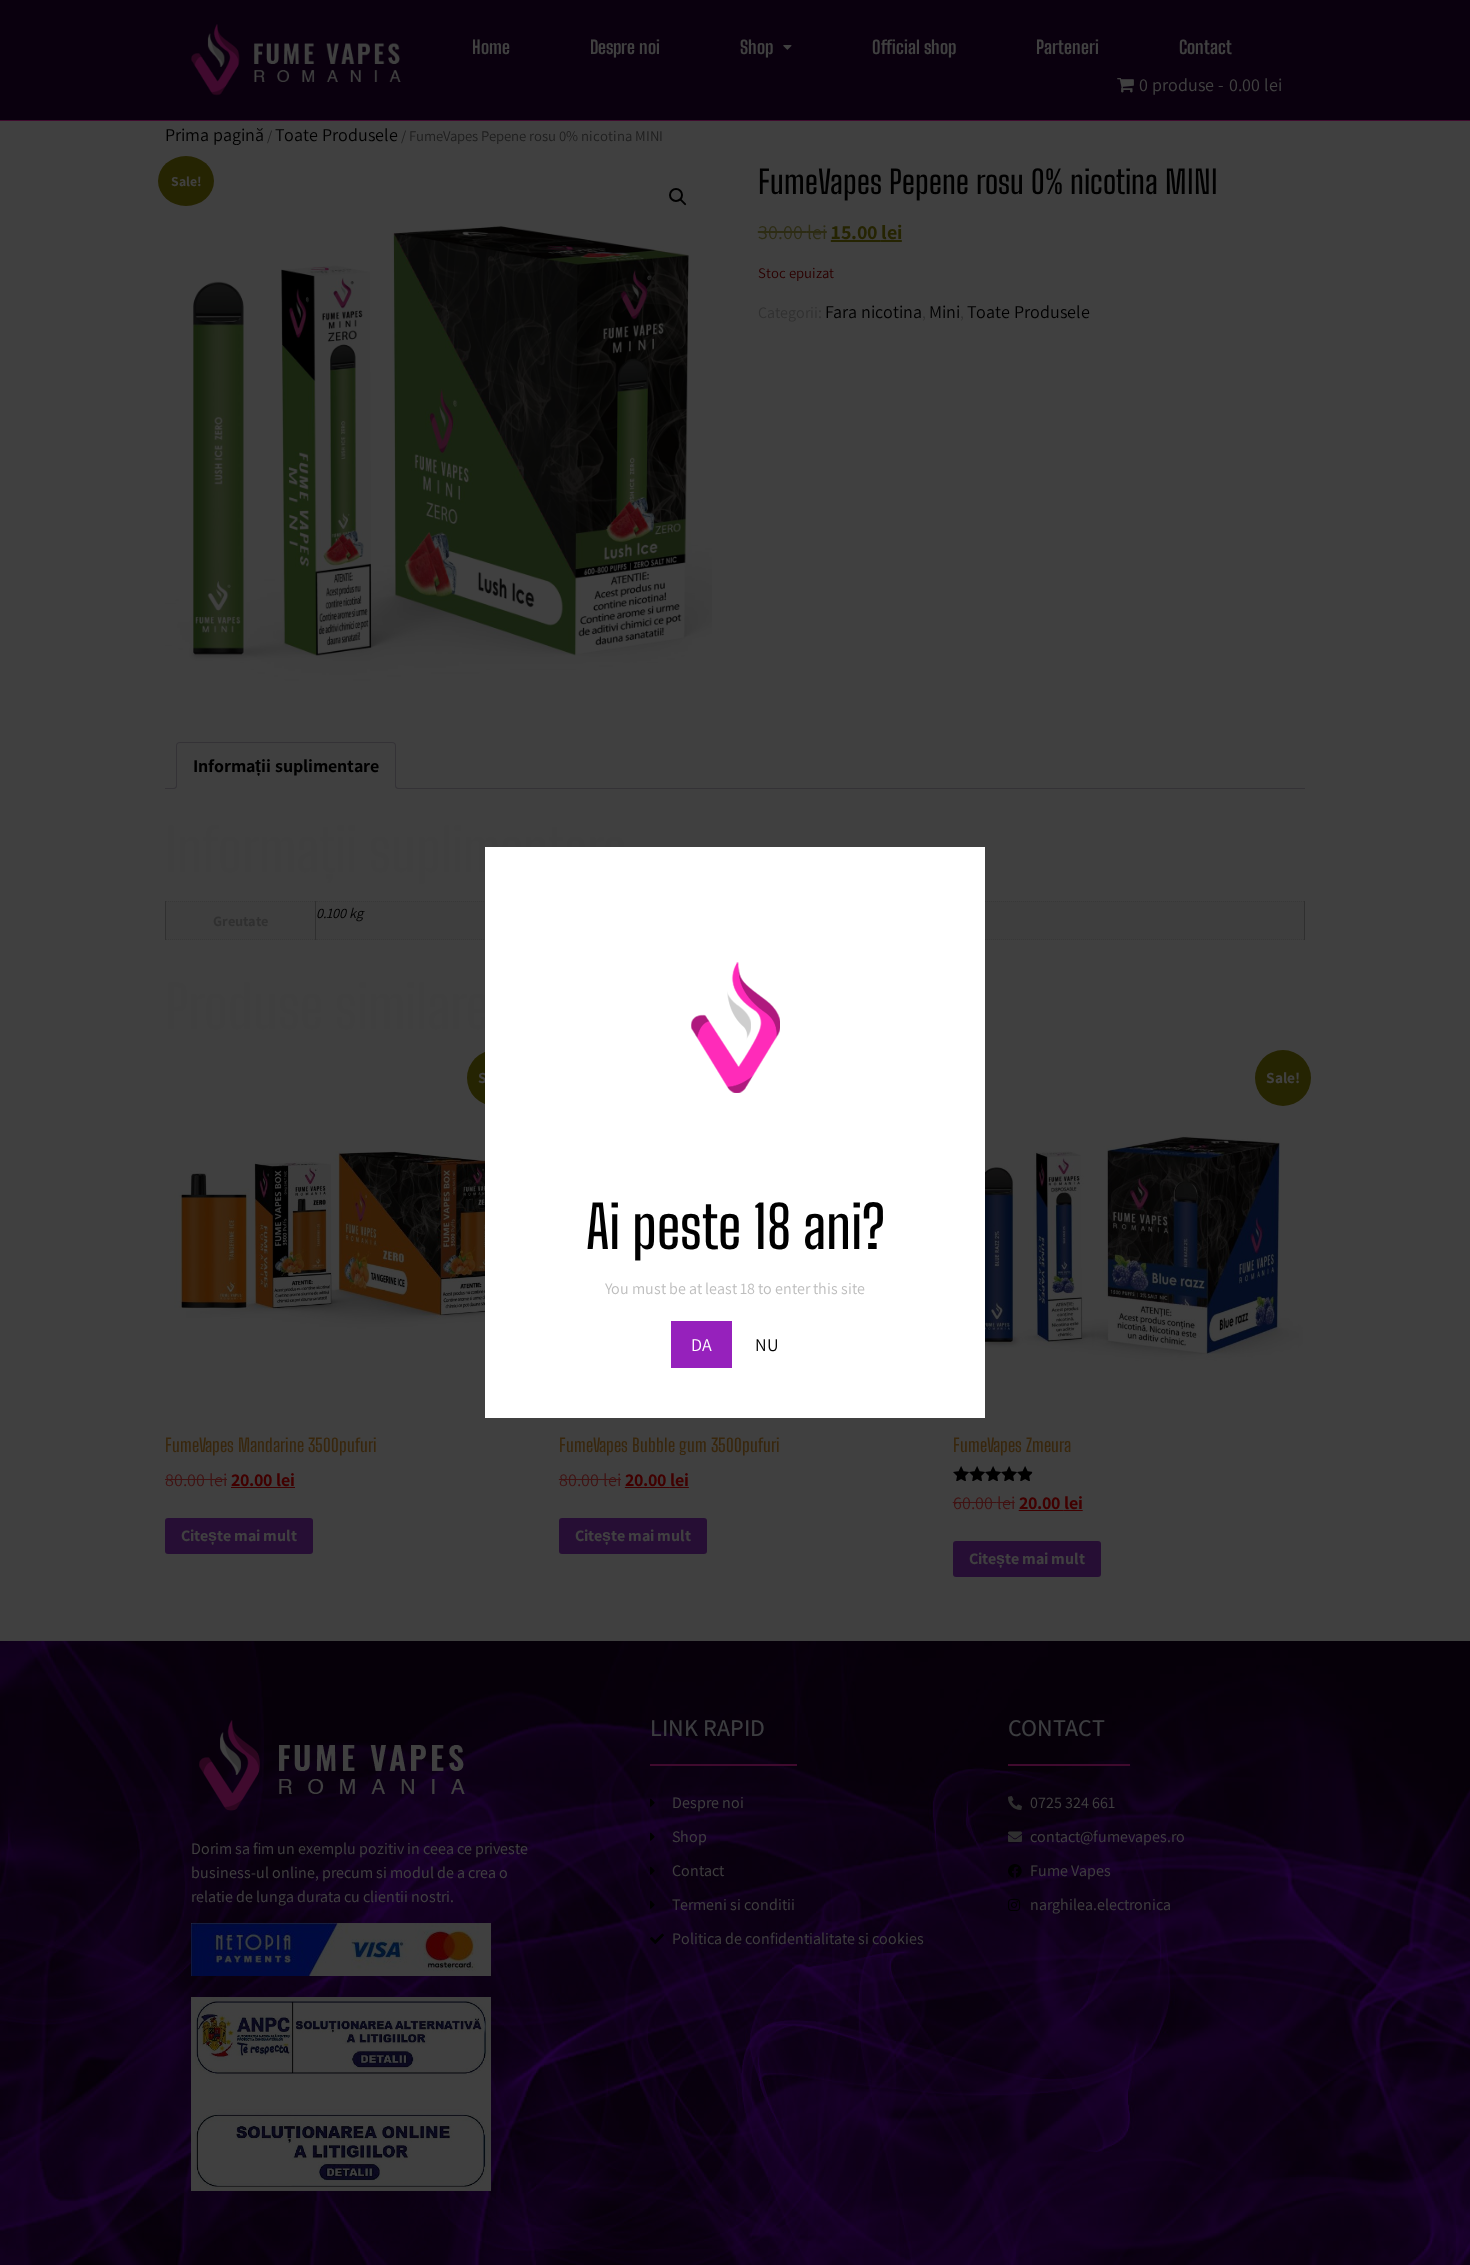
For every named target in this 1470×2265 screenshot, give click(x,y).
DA (701, 1344)
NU (767, 1344)
